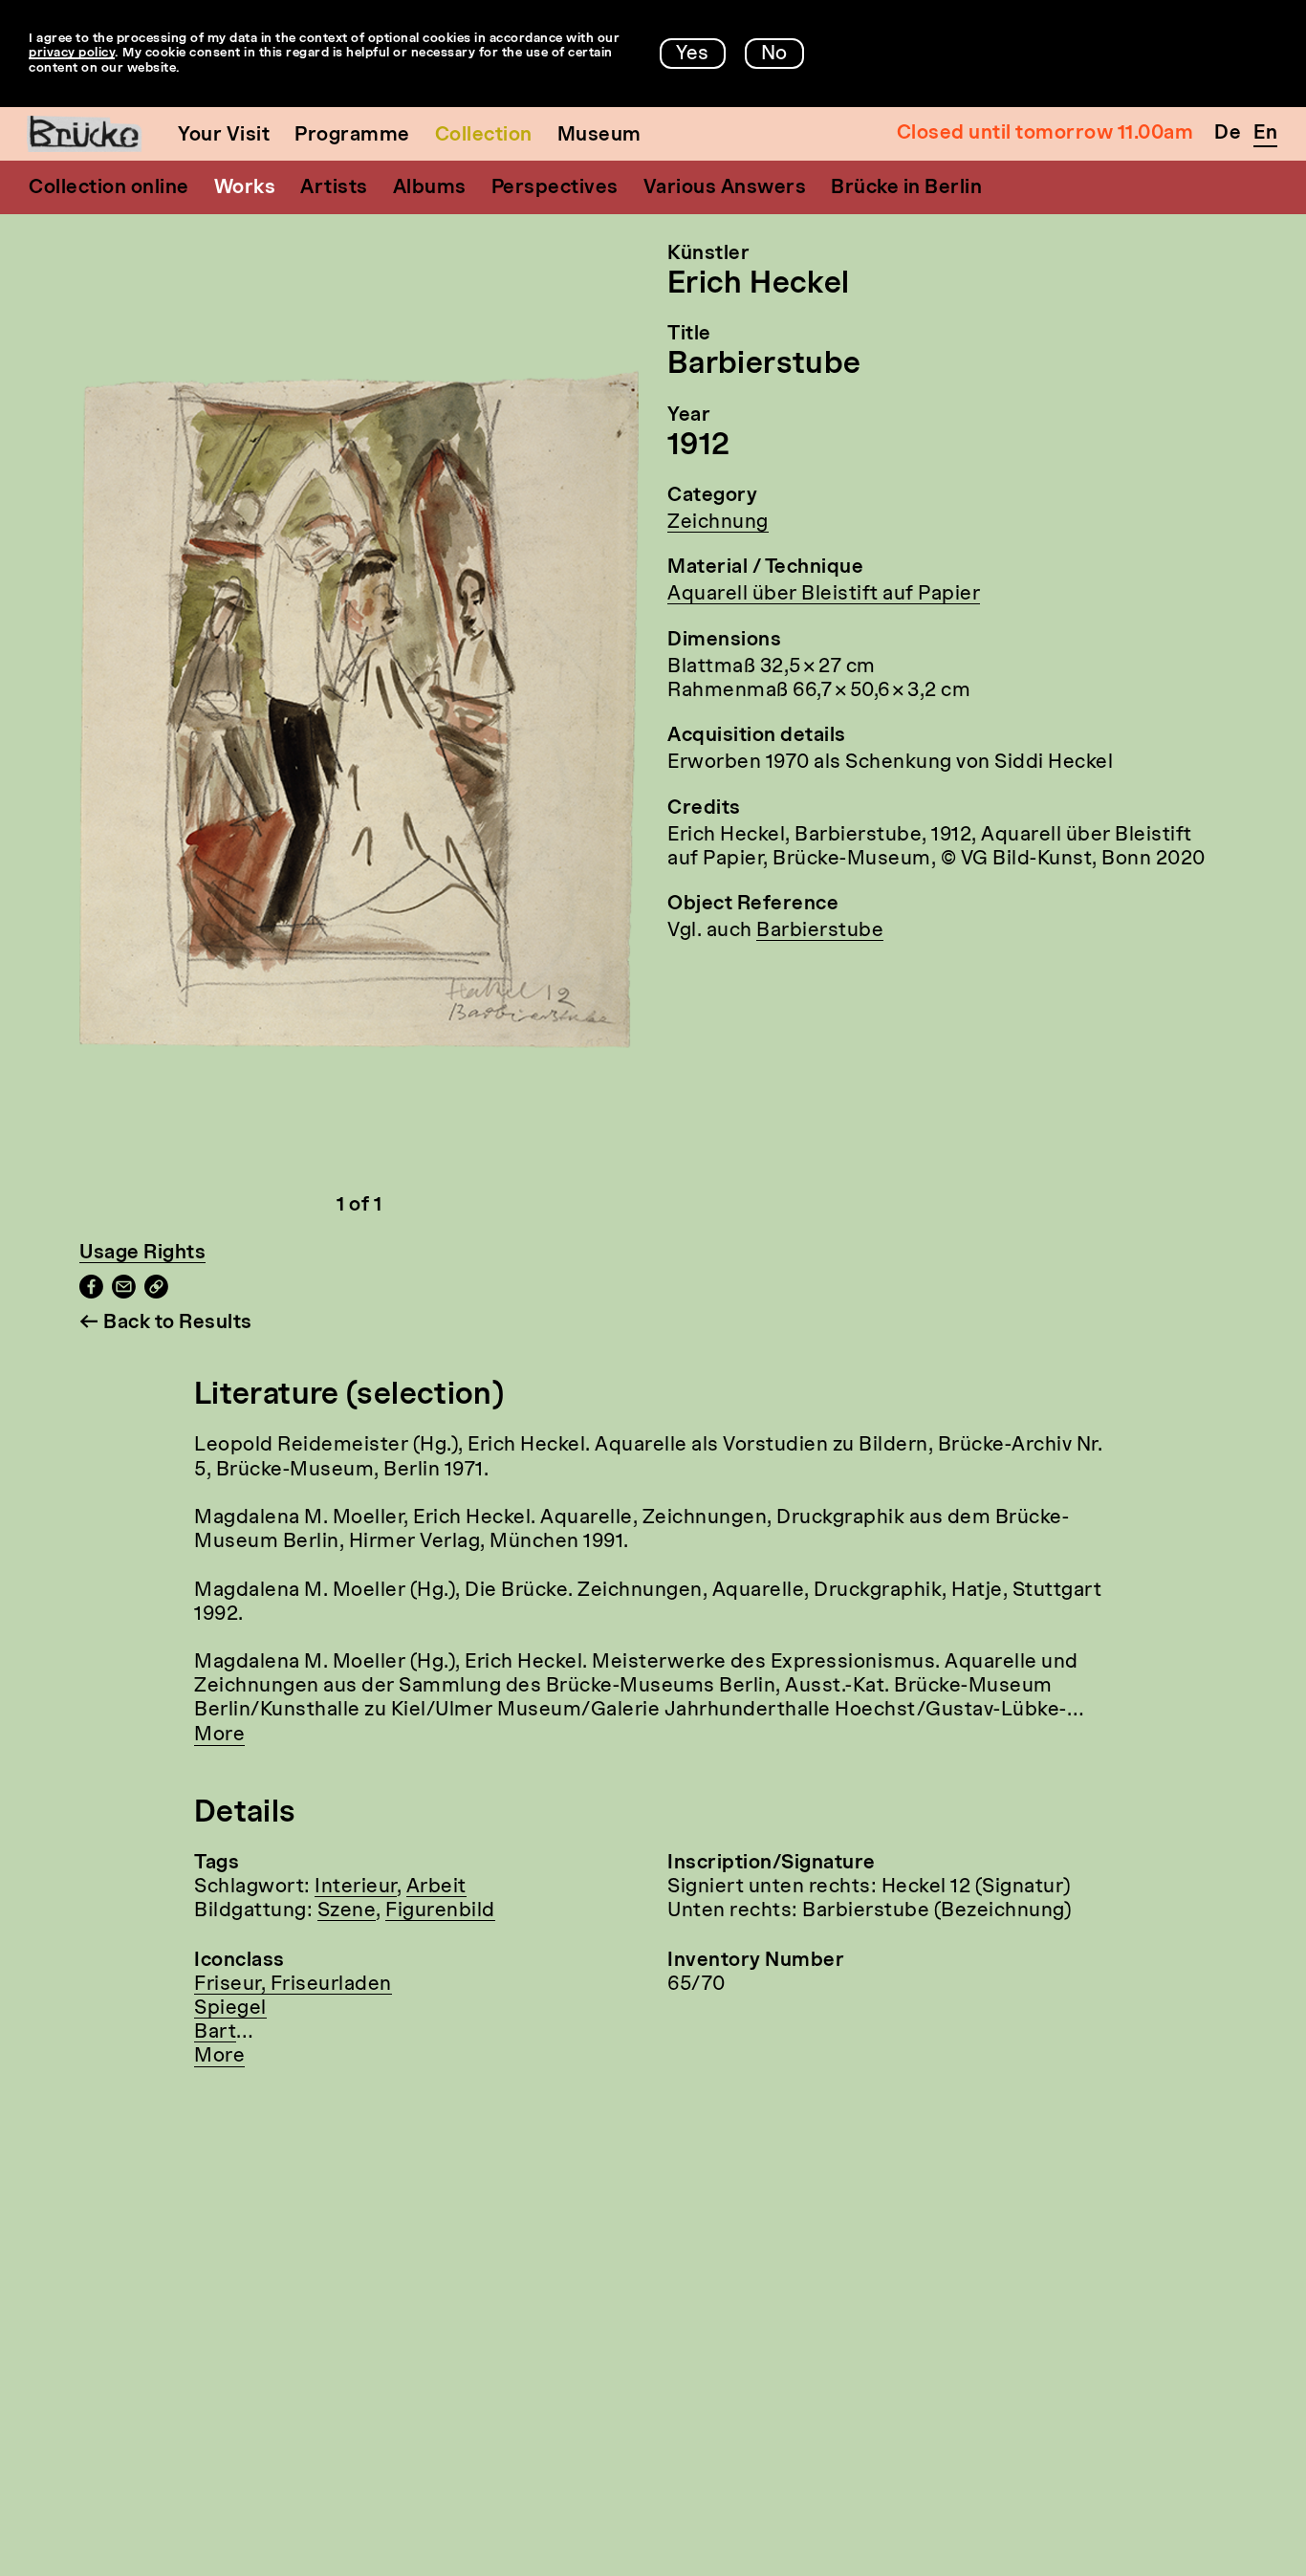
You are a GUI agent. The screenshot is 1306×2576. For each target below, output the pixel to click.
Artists (334, 188)
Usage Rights (142, 1254)
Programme (352, 136)
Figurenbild (440, 1911)
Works (245, 188)
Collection (484, 136)
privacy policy (72, 53)
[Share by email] (124, 1294)
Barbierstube (820, 931)
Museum (599, 136)
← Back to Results (166, 1323)
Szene (347, 1911)
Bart (215, 2033)
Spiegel (230, 2009)
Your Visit (224, 136)
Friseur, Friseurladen (293, 1985)
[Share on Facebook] (91, 1294)
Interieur (356, 1888)
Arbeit (436, 1888)
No (774, 55)
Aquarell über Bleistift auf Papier (824, 595)
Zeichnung (718, 523)
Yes (693, 55)
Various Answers (725, 188)
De (1228, 134)
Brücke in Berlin (906, 188)
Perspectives (555, 188)
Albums (430, 188)
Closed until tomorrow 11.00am (1045, 134)
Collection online (109, 188)
